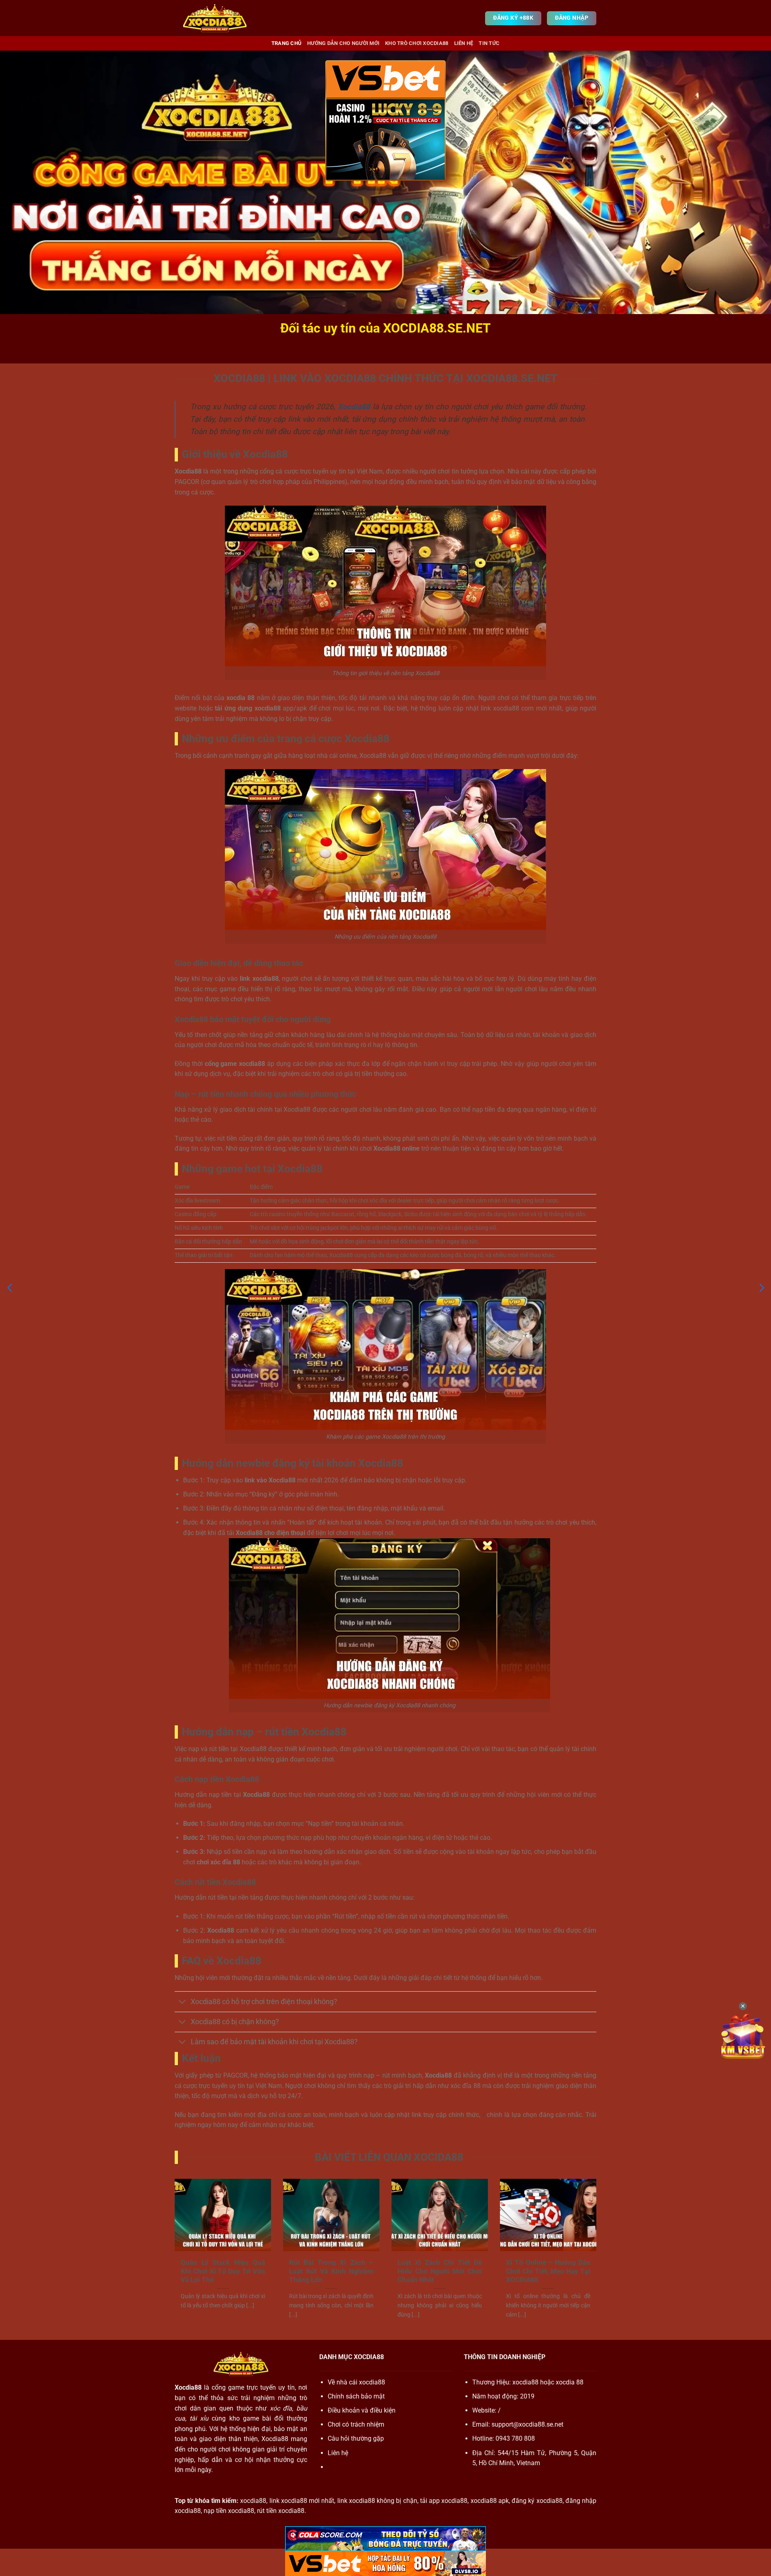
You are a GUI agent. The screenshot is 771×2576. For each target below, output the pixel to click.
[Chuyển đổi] (183, 2003)
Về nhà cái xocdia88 (356, 2382)
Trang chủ (287, 43)
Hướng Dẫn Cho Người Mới (343, 43)
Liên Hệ (464, 43)
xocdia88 (525, 2382)
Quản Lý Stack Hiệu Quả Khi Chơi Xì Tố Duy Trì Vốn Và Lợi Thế (223, 2271)
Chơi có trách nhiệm (356, 2424)
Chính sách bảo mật (356, 2396)
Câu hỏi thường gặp (356, 2438)
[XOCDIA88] (215, 18)
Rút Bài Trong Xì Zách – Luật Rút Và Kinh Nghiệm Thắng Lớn (331, 2271)
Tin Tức (489, 43)
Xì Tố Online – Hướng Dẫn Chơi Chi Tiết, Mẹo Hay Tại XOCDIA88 (548, 2271)
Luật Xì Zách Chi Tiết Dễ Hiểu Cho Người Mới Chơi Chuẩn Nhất (440, 2271)
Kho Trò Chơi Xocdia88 (417, 43)
